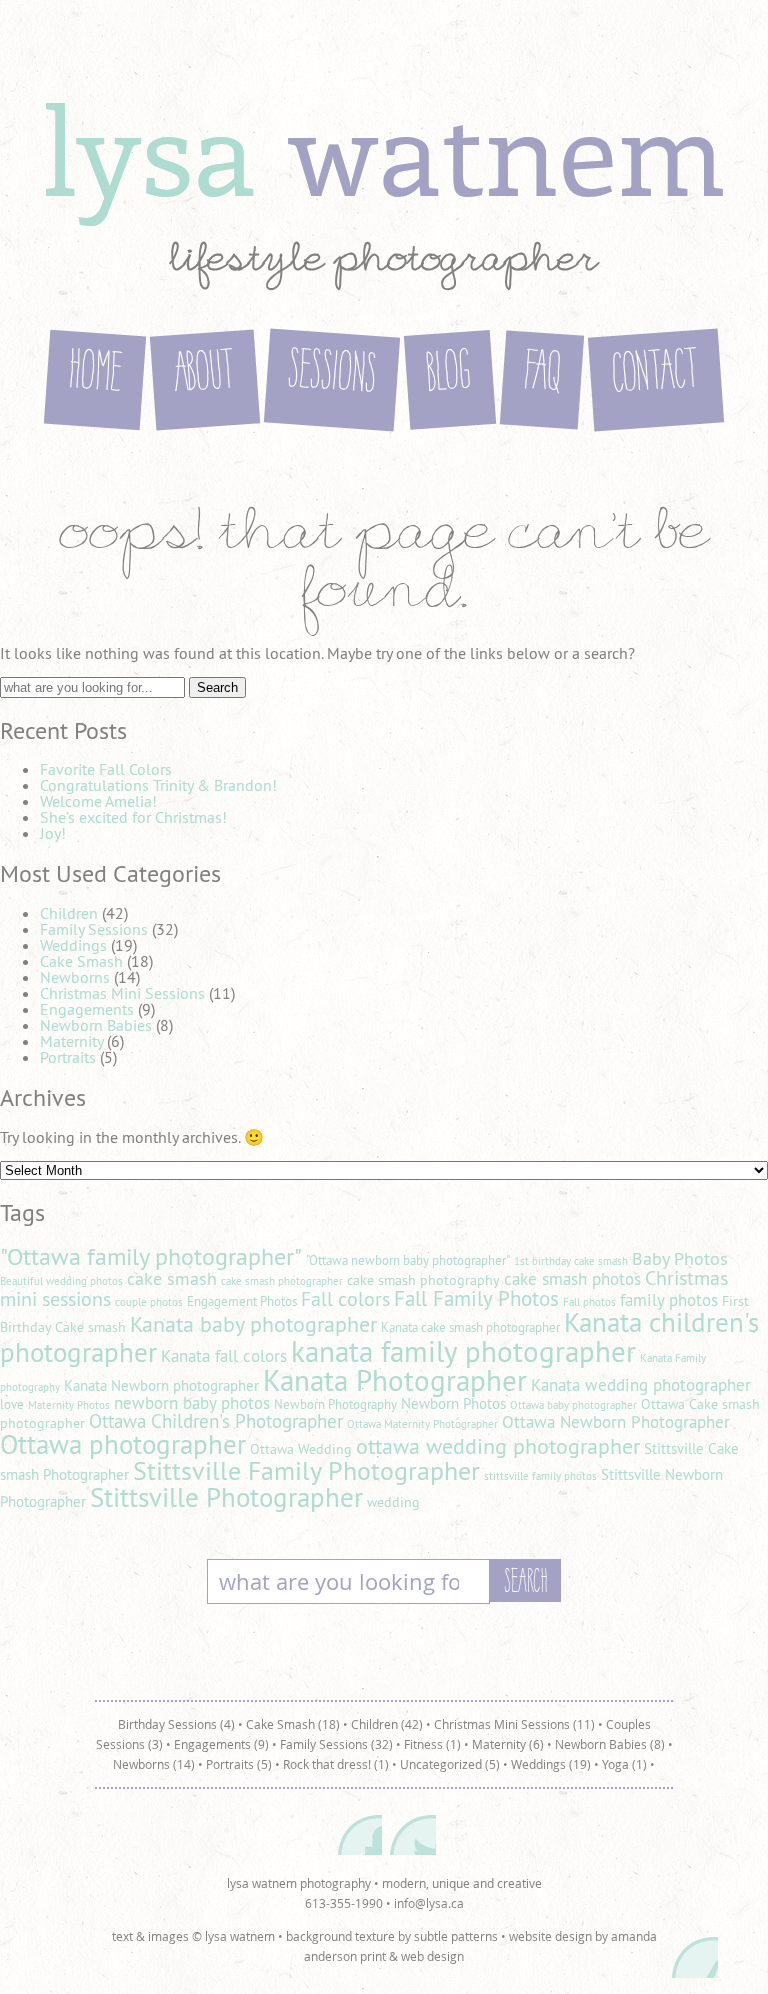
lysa (384, 148)
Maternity (71, 1041)
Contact (656, 375)
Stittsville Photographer (226, 1497)
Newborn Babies (96, 1025)
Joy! (53, 833)
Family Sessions (94, 929)
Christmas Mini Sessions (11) (514, 1724)
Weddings (73, 945)
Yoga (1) (624, 1764)
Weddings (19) (551, 1764)
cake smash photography (423, 1280)
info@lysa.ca (429, 1903)
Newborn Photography (335, 1404)
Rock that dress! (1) (336, 1764)
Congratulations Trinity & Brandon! (158, 785)
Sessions (332, 375)
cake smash (172, 1278)
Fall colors (345, 1298)
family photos (669, 1300)
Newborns (75, 977)
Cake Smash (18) (293, 1724)
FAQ (542, 374)
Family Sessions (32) (336, 1744)
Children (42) (387, 1724)
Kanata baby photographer (253, 1324)
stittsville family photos (540, 1476)
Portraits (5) (239, 1764)
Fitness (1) (432, 1744)
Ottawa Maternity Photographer (422, 1424)
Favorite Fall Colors (106, 769)
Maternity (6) (508, 1744)
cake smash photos (572, 1279)
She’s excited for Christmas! (133, 817)
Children (69, 913)
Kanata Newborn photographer (161, 1385)
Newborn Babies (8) (610, 1744)
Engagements (87, 1009)
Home (95, 375)
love (12, 1404)
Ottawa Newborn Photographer (616, 1422)
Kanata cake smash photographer (470, 1327)
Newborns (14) (154, 1764)
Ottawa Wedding (301, 1449)
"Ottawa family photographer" (151, 1256)
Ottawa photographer (123, 1444)
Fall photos (589, 1302)
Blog (450, 374)
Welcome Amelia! (98, 801)
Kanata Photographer (395, 1380)
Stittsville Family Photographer (306, 1470)
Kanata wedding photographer (641, 1385)
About (205, 375)
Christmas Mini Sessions (122, 993)
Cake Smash (81, 961)
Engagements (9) (221, 1744)
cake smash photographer (282, 1281)
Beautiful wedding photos (61, 1281)
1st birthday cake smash (571, 1261)
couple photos (149, 1302)
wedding (393, 1502)
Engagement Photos (242, 1301)
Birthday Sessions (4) (176, 1724)
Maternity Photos (69, 1405)
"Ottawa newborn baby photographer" (408, 1260)
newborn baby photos (192, 1403)
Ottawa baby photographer (573, 1405)
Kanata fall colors (224, 1356)
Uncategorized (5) (450, 1764)
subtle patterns (456, 1936)
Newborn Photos (453, 1403)
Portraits (68, 1057)
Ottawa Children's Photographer (216, 1421)
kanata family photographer (463, 1351)
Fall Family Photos (476, 1298)
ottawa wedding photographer (498, 1446)
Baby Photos (680, 1258)
